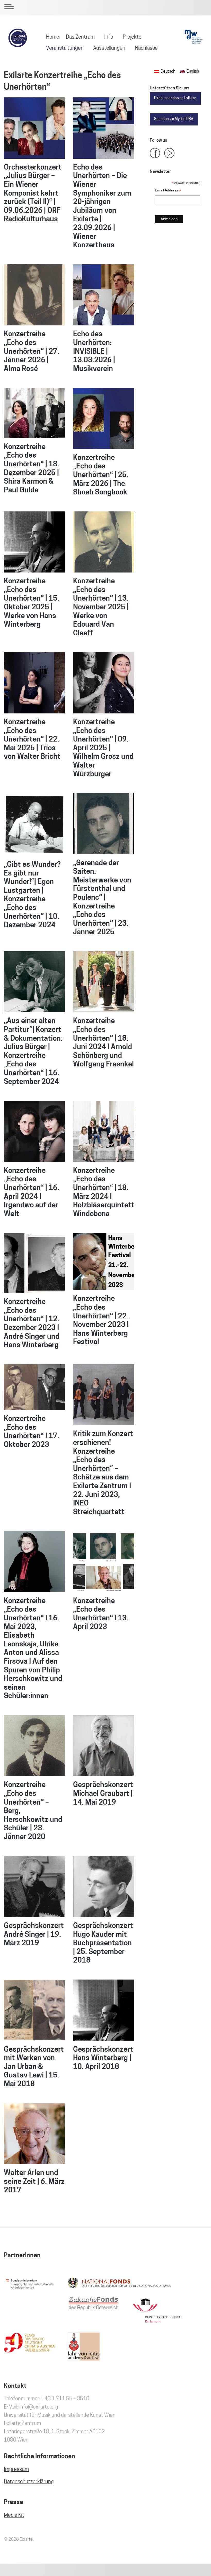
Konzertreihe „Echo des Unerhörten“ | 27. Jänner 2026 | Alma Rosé (32, 352)
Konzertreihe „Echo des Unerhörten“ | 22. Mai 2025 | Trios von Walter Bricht (32, 740)
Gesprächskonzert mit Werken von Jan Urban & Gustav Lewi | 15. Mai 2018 (34, 2067)
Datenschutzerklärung (29, 2482)
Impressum (16, 2470)
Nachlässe (146, 48)
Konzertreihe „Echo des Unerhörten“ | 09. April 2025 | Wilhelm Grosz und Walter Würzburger (103, 748)
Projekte (132, 37)
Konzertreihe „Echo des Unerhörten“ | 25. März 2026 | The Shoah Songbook (101, 475)
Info (109, 37)
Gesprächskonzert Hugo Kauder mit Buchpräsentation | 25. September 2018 (103, 1943)
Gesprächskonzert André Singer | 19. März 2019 (34, 1935)
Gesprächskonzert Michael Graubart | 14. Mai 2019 (103, 1794)
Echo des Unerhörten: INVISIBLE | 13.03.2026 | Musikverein (94, 352)
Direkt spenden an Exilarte (175, 98)
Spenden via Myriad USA (174, 119)
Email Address (168, 191)
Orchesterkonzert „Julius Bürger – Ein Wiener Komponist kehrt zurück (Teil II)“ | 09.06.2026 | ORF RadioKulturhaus (33, 194)
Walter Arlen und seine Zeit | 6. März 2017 (34, 2182)
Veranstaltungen (65, 48)
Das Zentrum (80, 37)
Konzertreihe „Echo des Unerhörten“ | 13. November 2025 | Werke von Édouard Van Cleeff (101, 608)
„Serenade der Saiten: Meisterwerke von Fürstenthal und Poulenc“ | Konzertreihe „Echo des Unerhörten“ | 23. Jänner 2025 (102, 898)
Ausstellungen (109, 48)
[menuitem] (53, 37)
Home (53, 37)
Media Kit (14, 2515)
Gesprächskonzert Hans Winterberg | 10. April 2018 (103, 2059)
